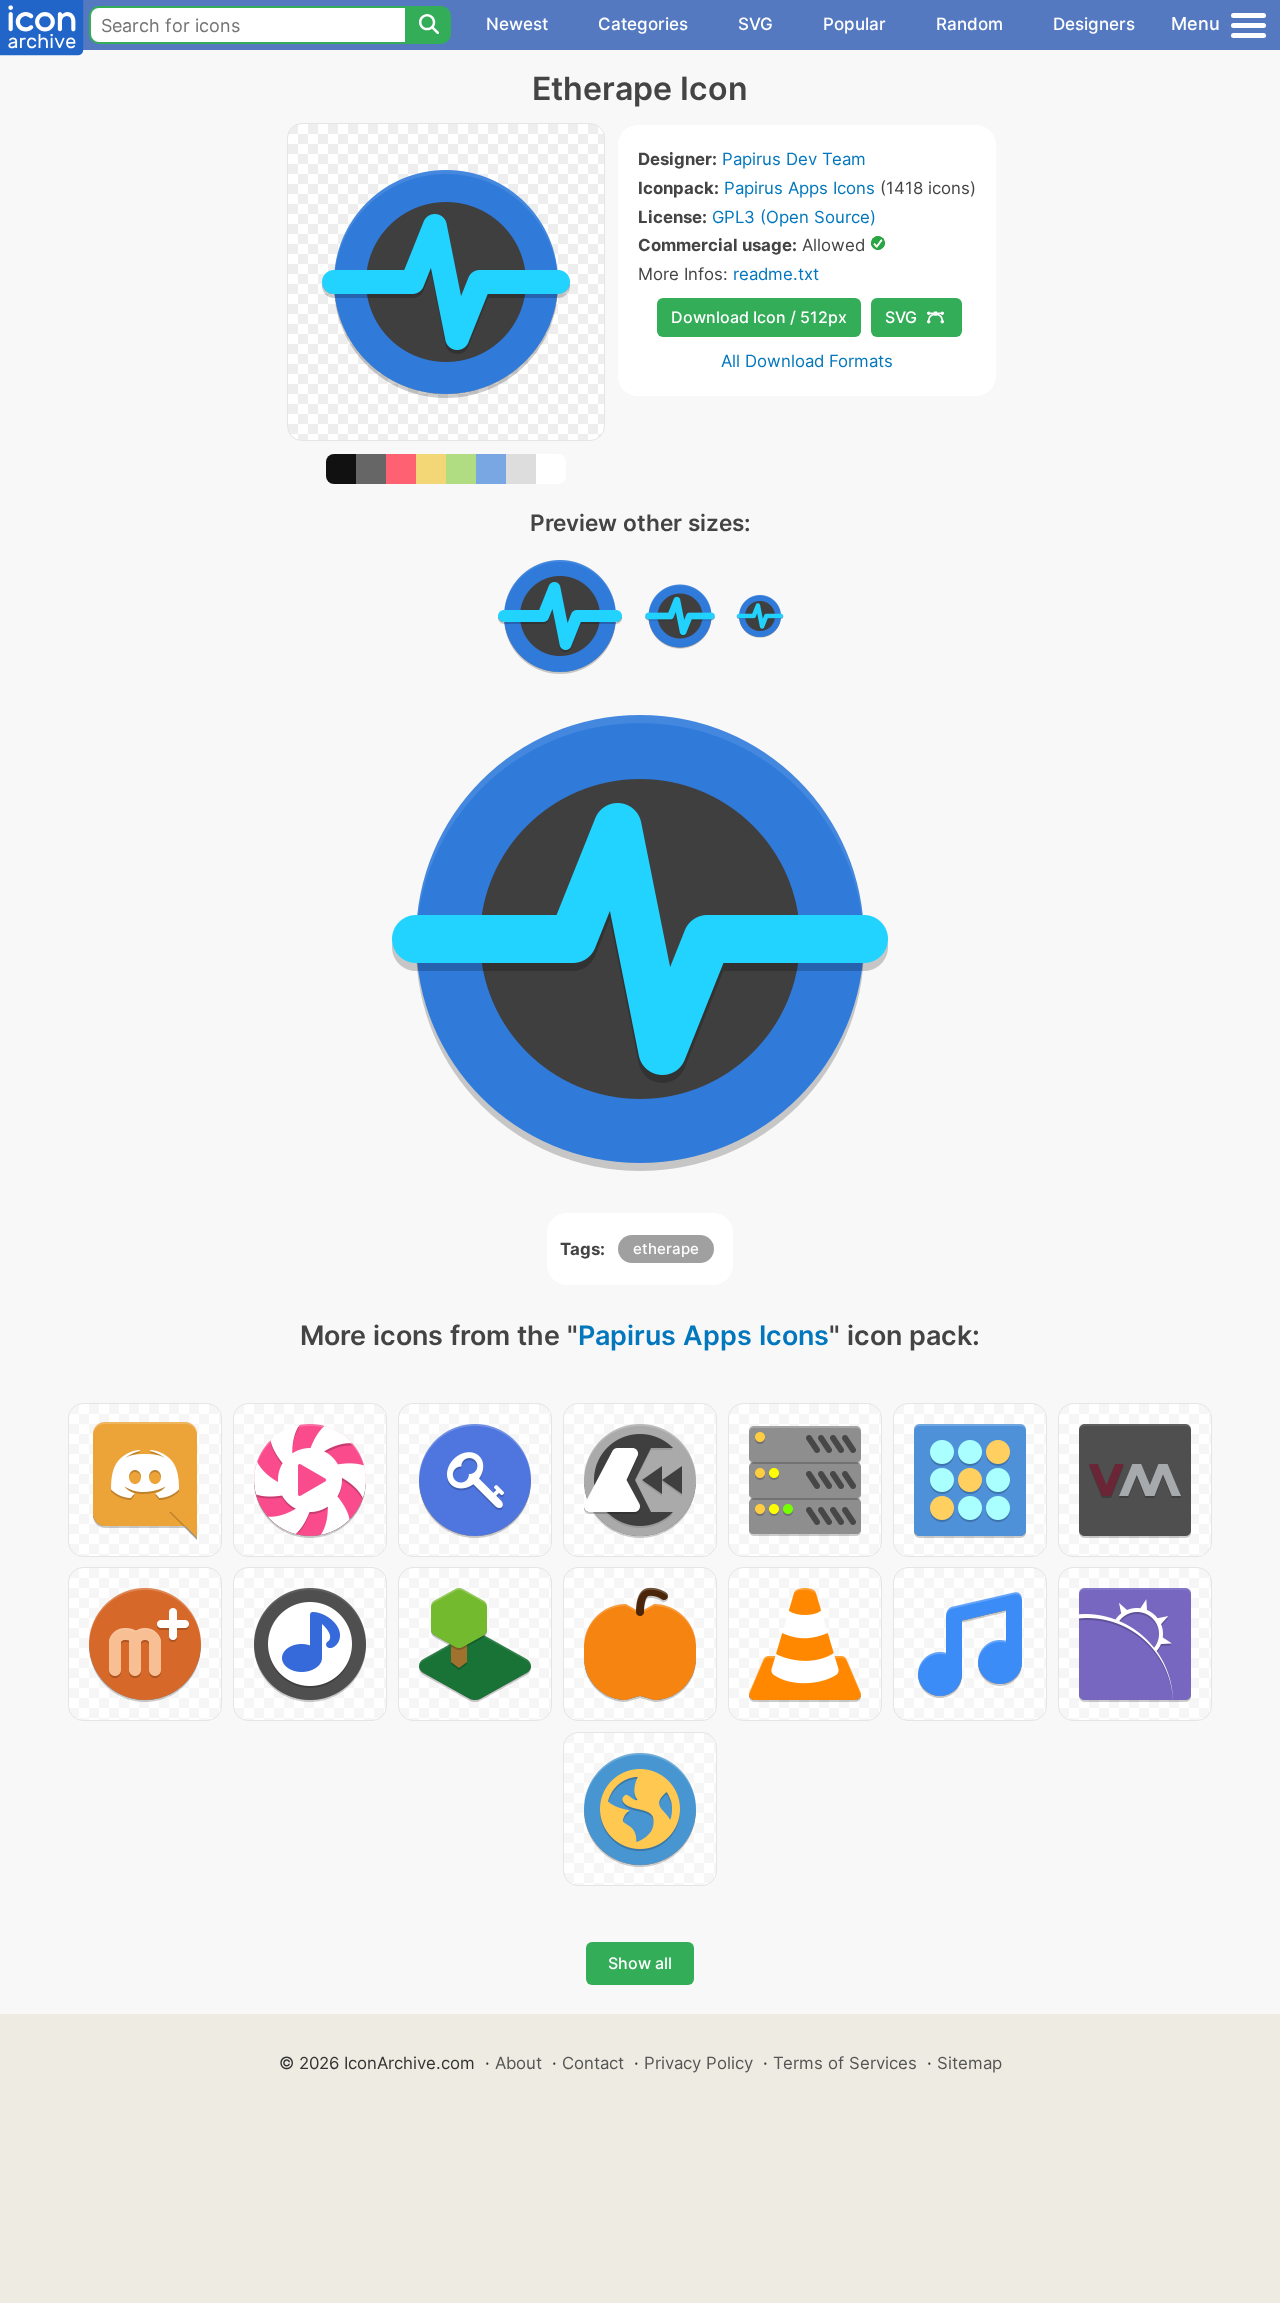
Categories (643, 24)
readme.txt (776, 274)
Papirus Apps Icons (799, 188)
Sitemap (969, 2063)
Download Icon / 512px (759, 317)
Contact (593, 2063)
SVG (755, 24)
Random (969, 24)
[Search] (428, 25)
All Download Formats (807, 361)
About (518, 2063)
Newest (517, 24)
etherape (666, 1248)
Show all (640, 1963)
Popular (854, 24)
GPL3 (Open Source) (794, 217)
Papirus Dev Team (794, 159)
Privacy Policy (698, 2063)
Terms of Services (845, 2063)
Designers (1094, 24)
